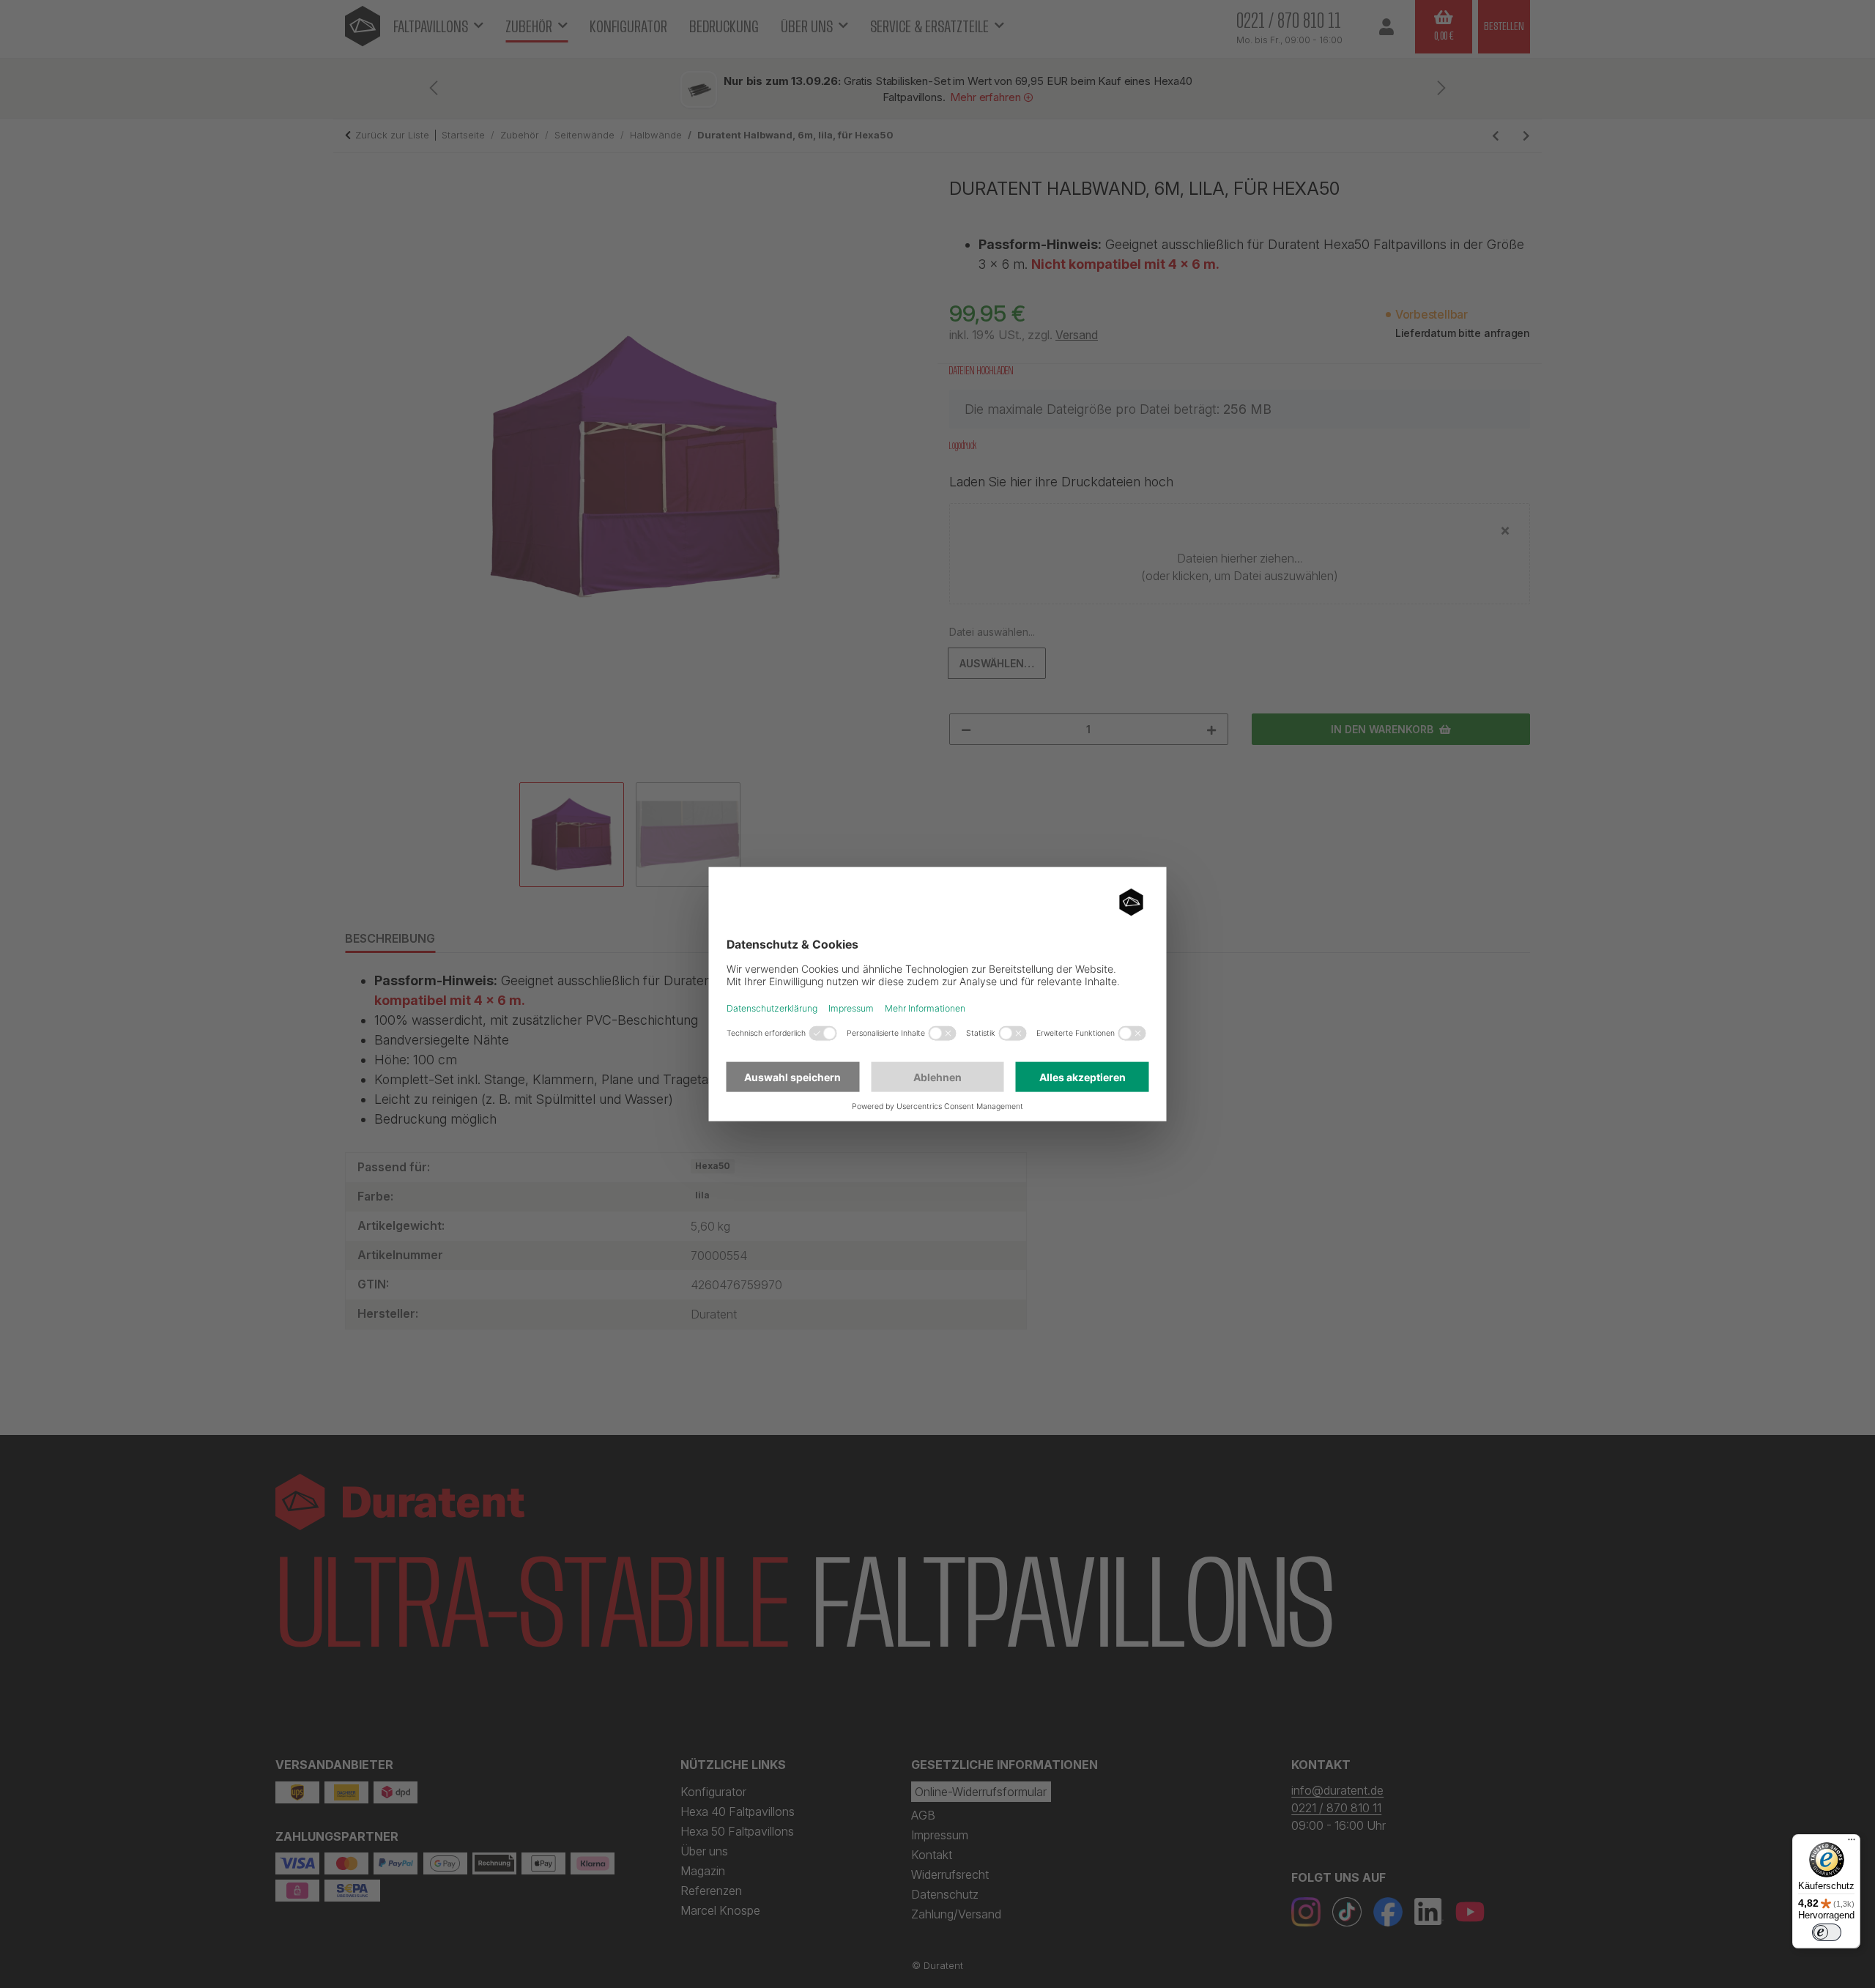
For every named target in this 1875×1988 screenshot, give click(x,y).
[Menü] (1852, 1843)
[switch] (1827, 1932)
